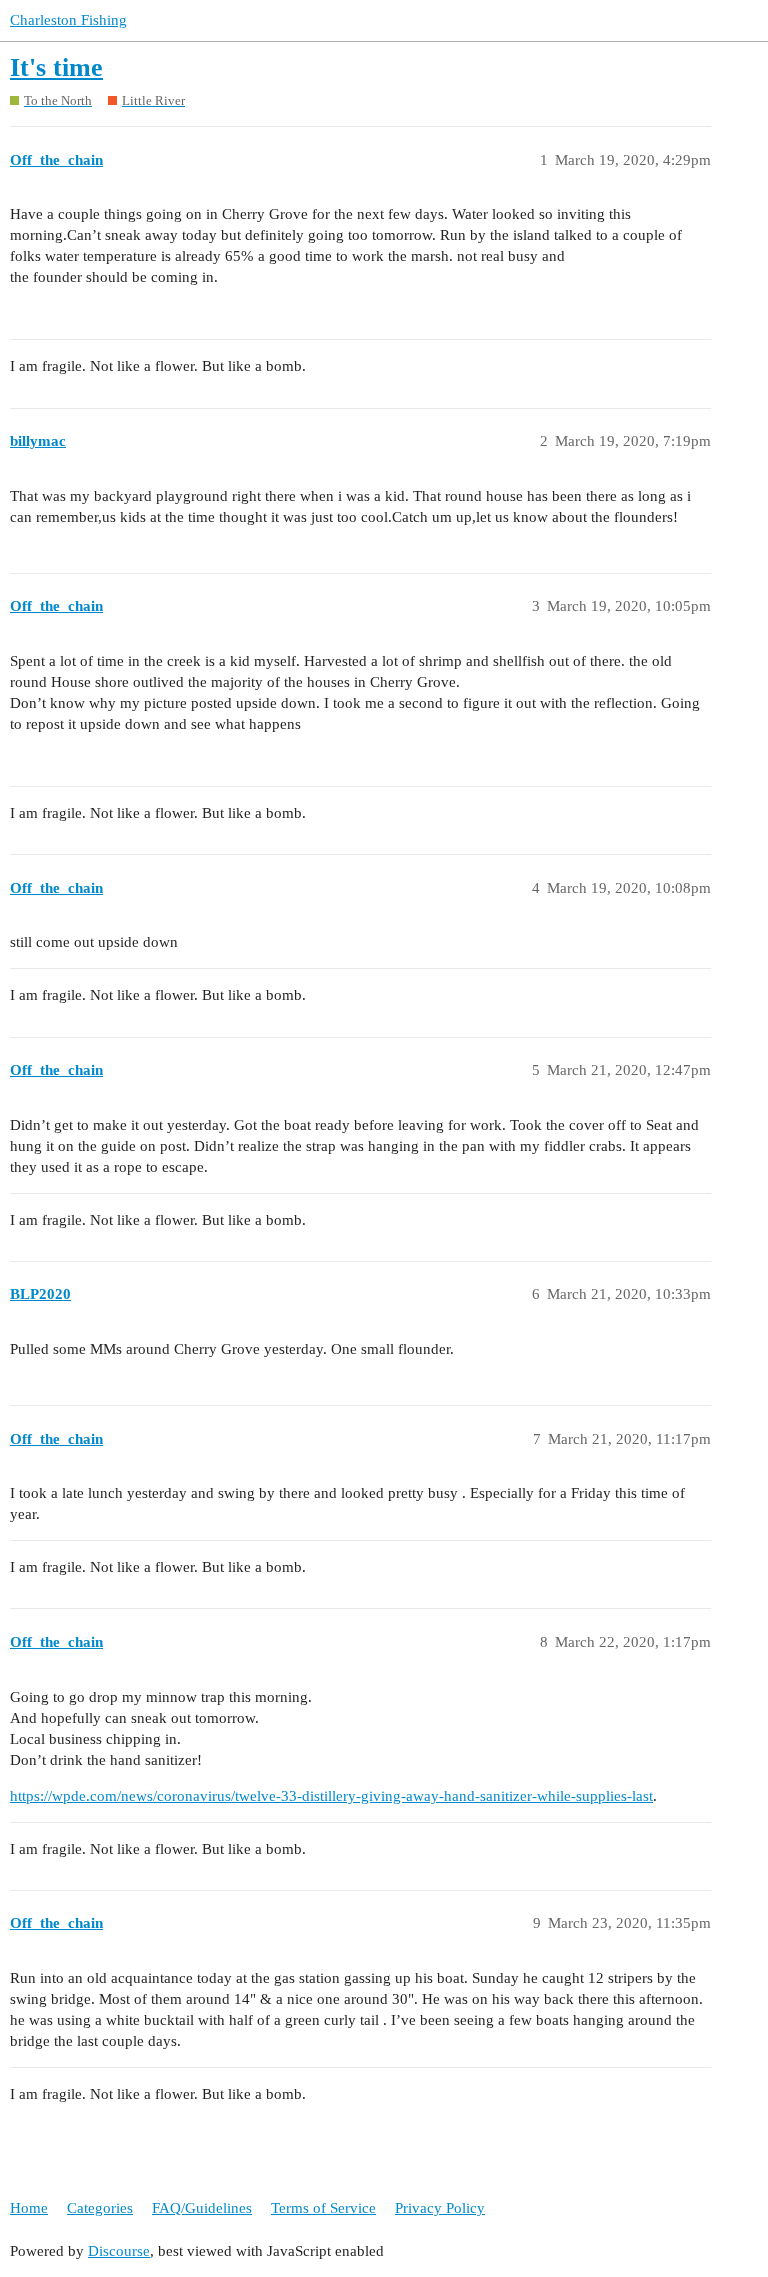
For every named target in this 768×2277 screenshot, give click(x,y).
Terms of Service (323, 2208)
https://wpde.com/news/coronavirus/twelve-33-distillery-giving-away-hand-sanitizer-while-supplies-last (331, 1796)
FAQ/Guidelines (202, 2208)
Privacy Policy (440, 2208)
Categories (100, 2208)
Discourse (119, 2251)
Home (29, 2208)
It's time (56, 67)
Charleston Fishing (68, 20)
